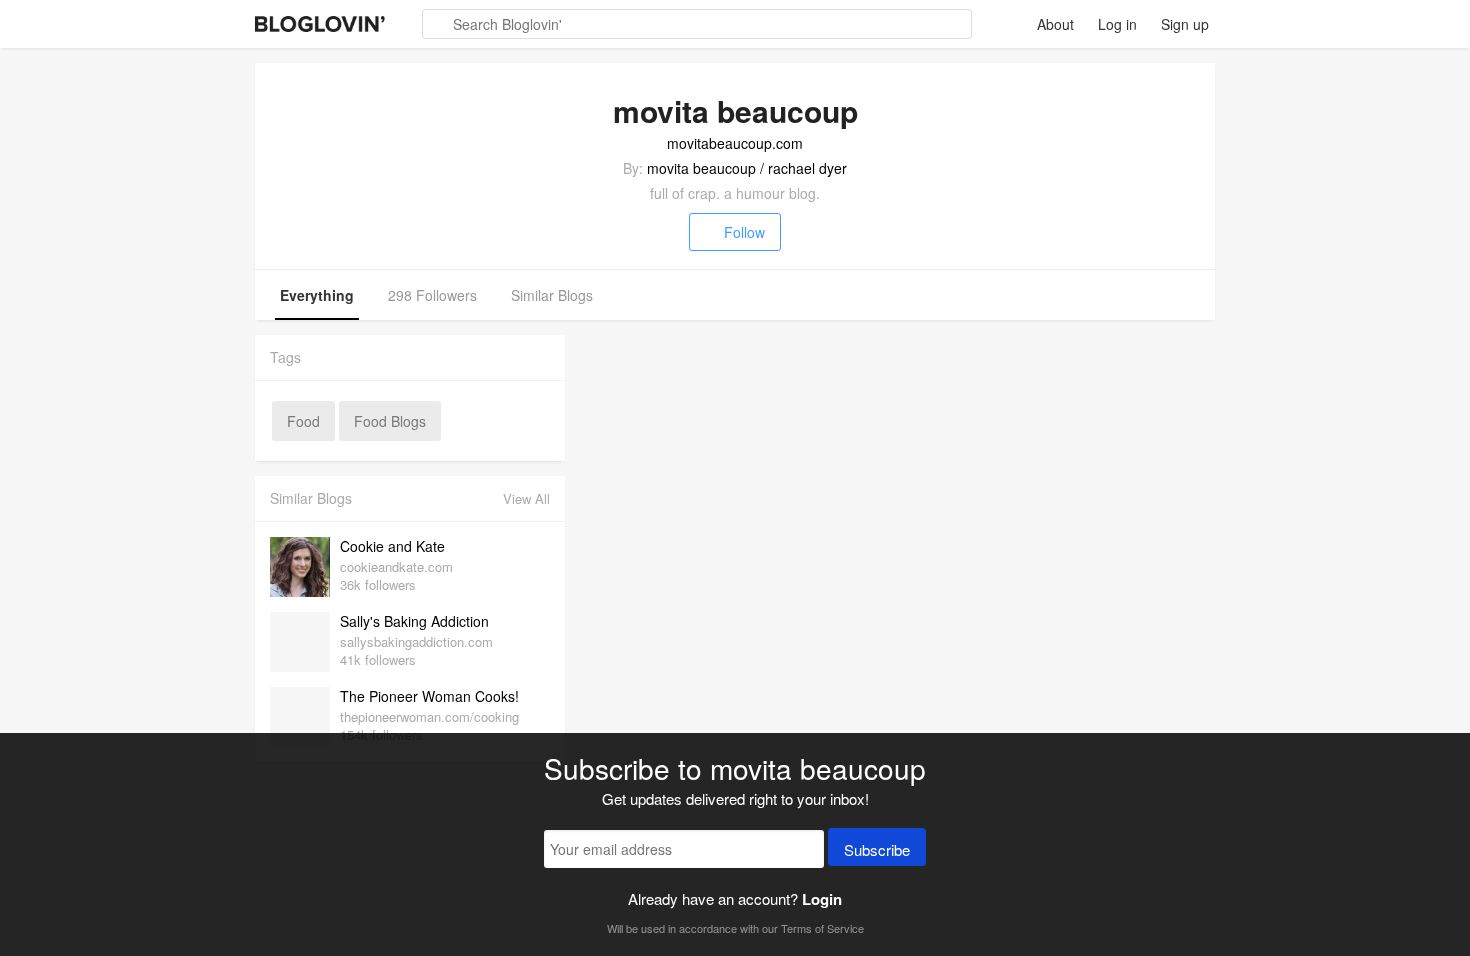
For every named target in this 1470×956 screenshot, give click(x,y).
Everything (317, 295)
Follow (744, 232)
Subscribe (877, 849)
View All (526, 498)
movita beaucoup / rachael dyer (747, 168)
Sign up (1185, 24)
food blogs (390, 421)
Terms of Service (822, 928)
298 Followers (432, 295)
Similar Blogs (552, 295)
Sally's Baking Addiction (414, 621)
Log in (1117, 24)
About (1055, 24)
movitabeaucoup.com (735, 143)
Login (822, 899)
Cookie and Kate (392, 546)
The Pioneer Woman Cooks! (429, 696)
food (303, 421)
